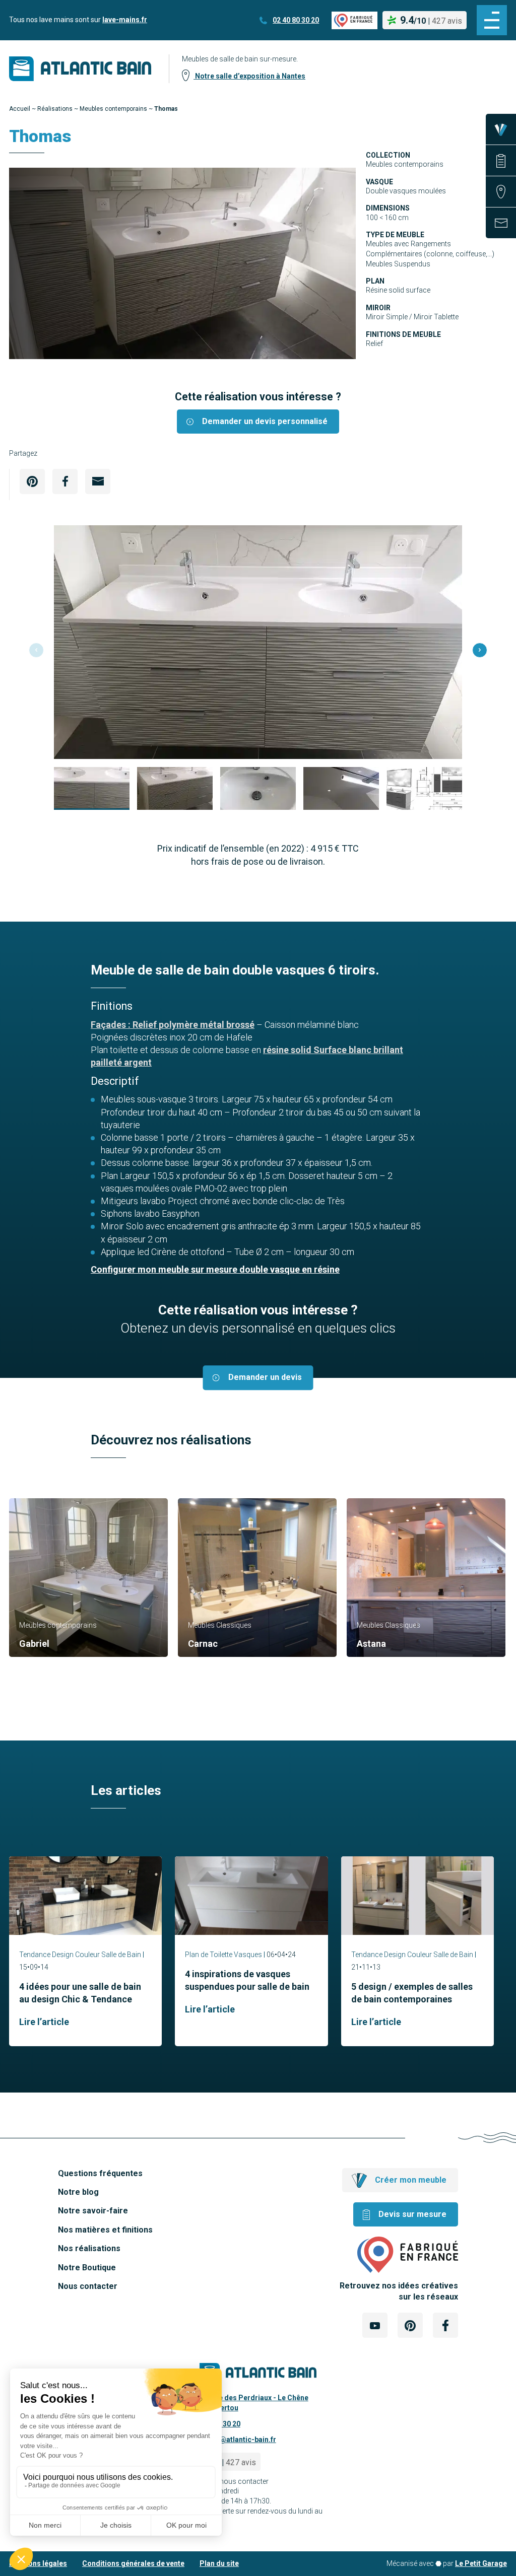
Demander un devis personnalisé (265, 421)
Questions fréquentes (100, 2173)
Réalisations (55, 109)
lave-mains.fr (125, 20)
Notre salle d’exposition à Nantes (249, 76)
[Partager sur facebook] (65, 481)
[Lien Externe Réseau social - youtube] (375, 2325)
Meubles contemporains (113, 109)
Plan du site (219, 2563)
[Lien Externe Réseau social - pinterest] (410, 2325)
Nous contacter (88, 2286)
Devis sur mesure (412, 2214)
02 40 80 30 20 (296, 20)
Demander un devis (265, 1378)
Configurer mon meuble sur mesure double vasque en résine (215, 1269)
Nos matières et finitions (105, 2230)
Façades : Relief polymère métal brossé (173, 1025)
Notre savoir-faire (93, 2211)
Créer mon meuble (411, 2180)
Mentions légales (38, 2563)
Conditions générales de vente (133, 2563)
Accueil (20, 109)
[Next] (480, 650)
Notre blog (78, 2192)
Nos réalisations (89, 2248)
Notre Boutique (87, 2268)
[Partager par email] (98, 481)
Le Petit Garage (481, 2563)
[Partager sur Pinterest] (32, 481)
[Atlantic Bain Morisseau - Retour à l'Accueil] (80, 69)
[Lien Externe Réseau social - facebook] (445, 2325)
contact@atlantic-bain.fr (235, 2440)
